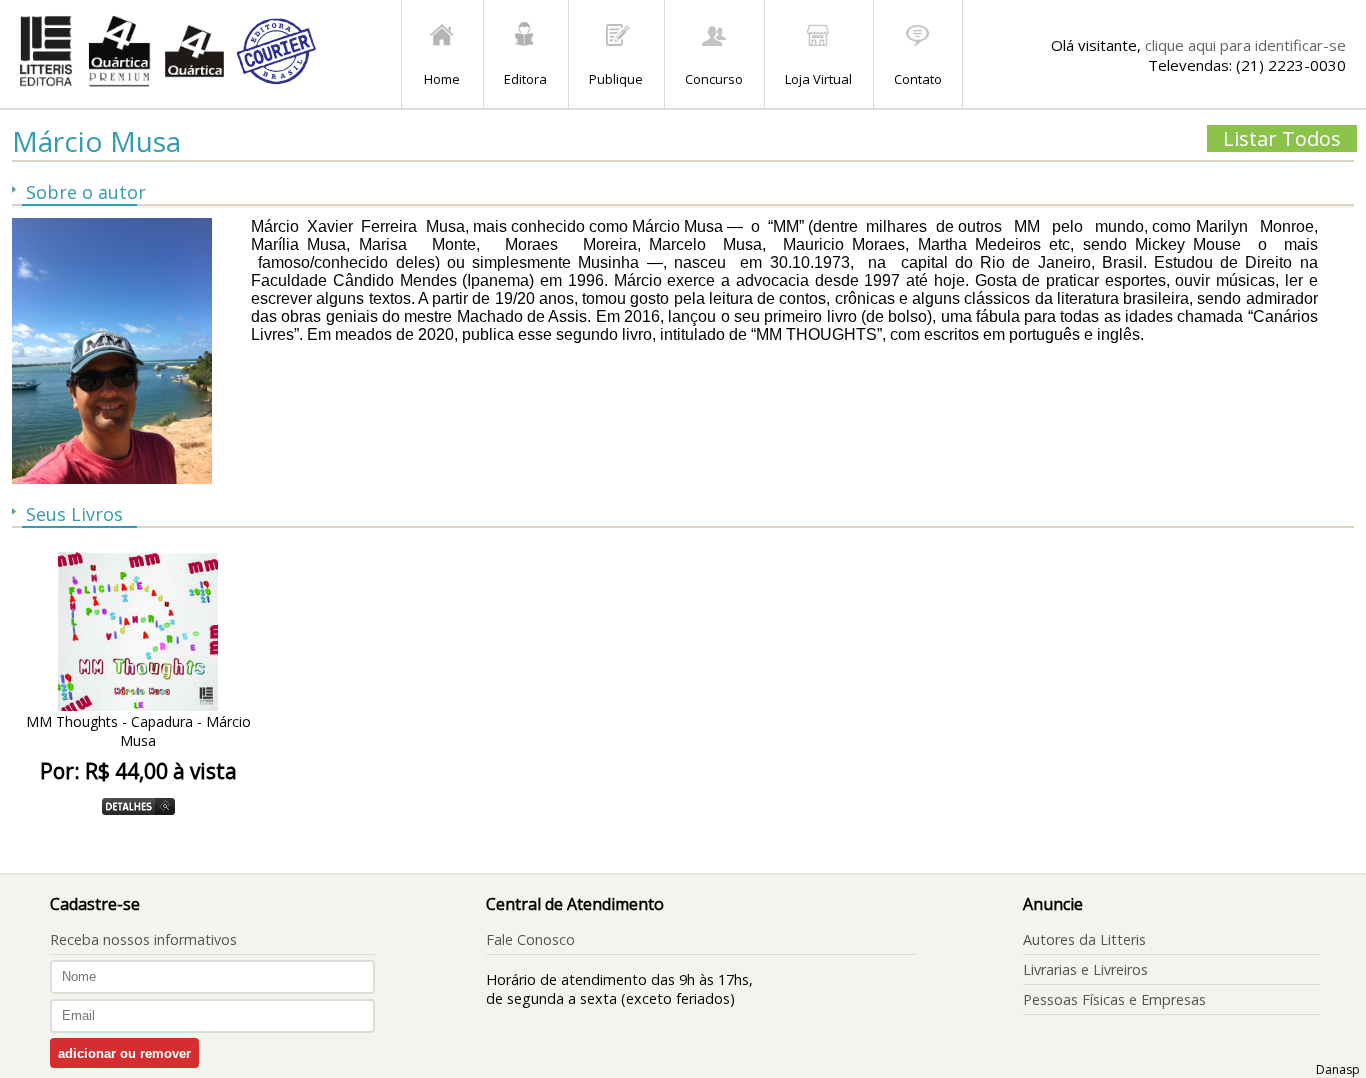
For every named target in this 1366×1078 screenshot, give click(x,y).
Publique (616, 79)
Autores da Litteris (1084, 939)
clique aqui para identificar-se (1245, 45)
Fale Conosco (530, 939)
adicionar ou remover (124, 1053)
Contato (918, 79)
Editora (525, 79)
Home (442, 79)
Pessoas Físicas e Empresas (1114, 999)
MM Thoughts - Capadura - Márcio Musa (138, 731)
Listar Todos (1282, 138)
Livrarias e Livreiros (1085, 969)
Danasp (1338, 1069)
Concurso (714, 79)
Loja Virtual (818, 79)
